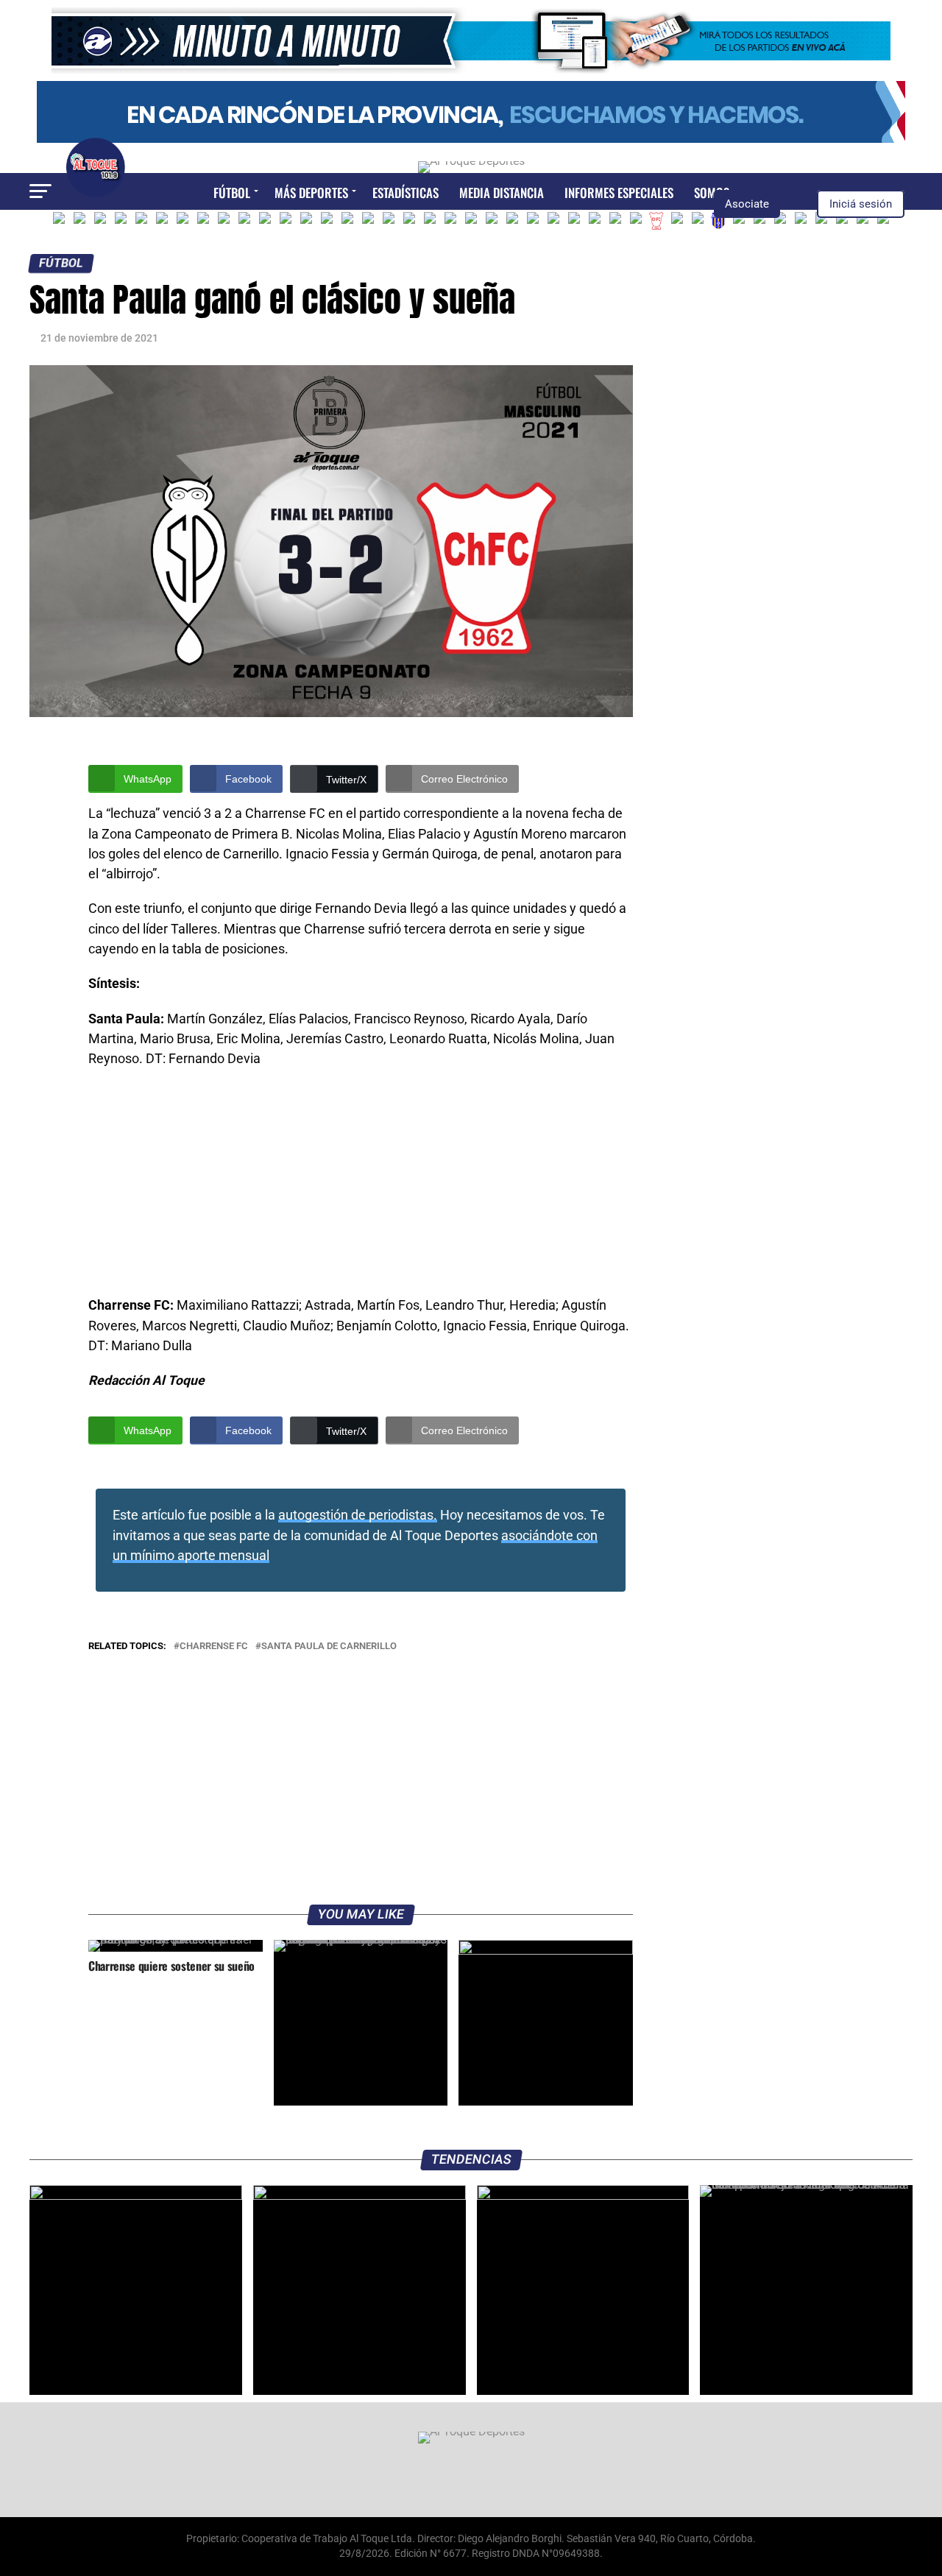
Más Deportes (311, 193)
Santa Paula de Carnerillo (329, 1647)
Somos (712, 193)
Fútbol (232, 193)
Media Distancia (502, 193)
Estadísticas (406, 193)
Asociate (747, 204)
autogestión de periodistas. (358, 1515)
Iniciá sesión (861, 204)
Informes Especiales (619, 193)
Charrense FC (214, 1647)
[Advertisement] (361, 1187)
